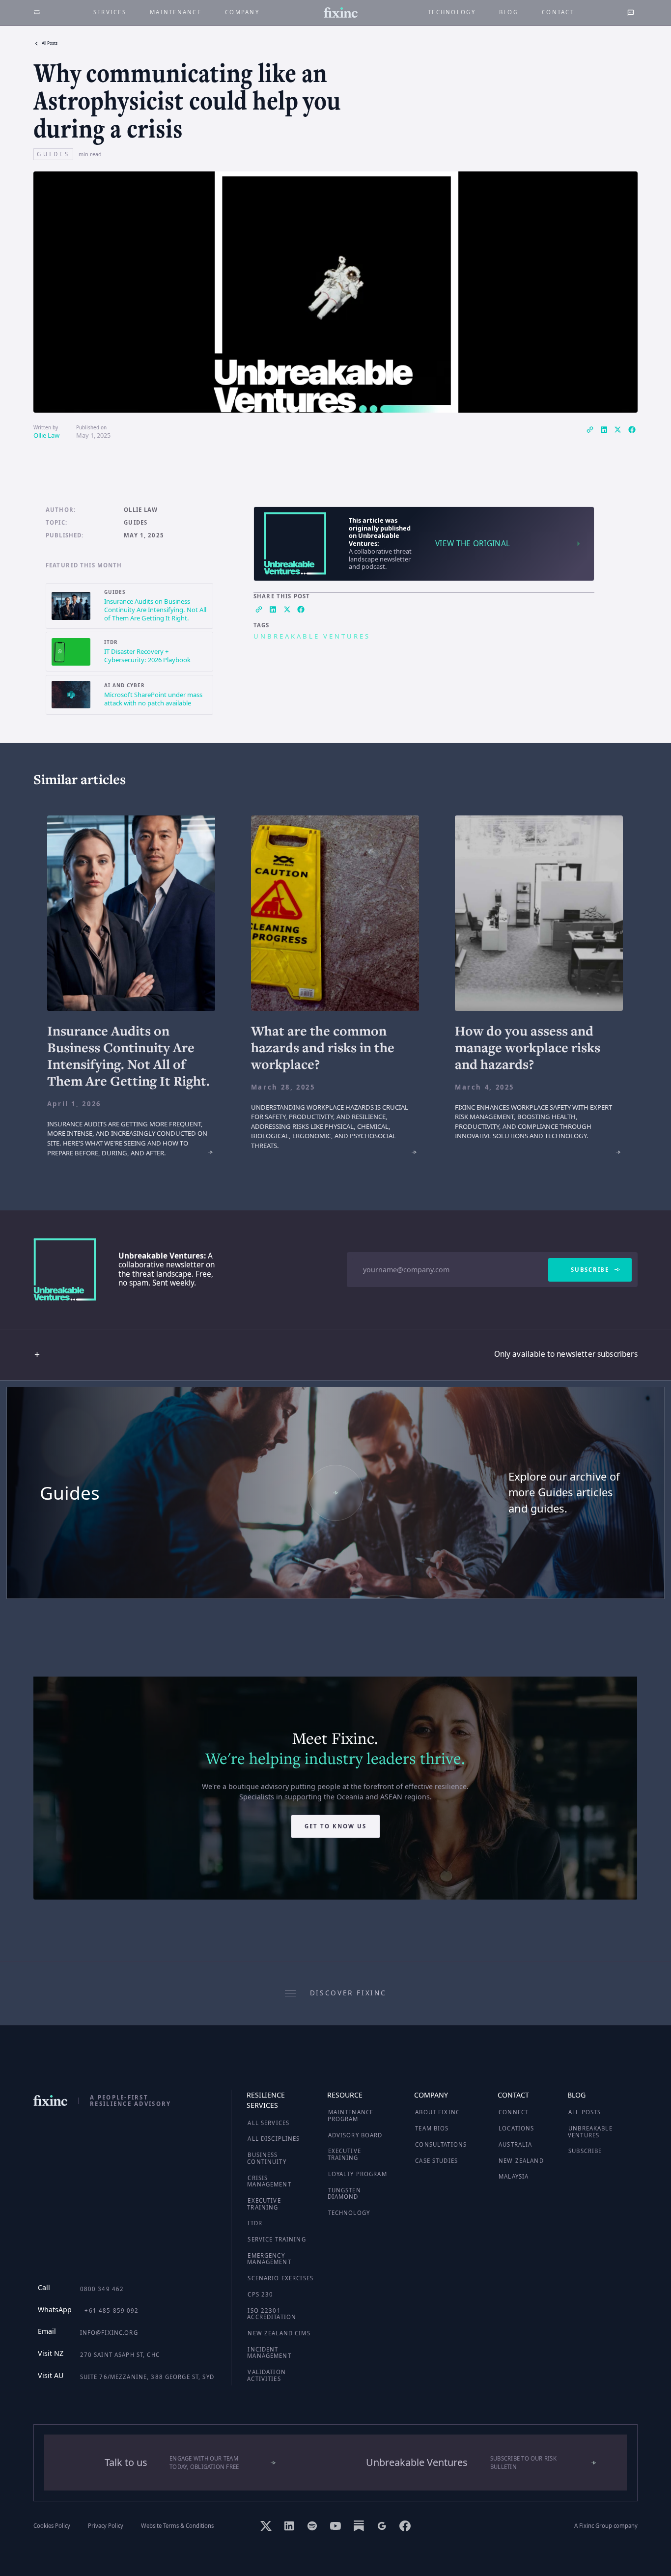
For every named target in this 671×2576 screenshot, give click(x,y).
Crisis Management (269, 2181)
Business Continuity (266, 2158)
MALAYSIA (514, 2176)
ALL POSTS (585, 2112)
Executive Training (264, 2204)
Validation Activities (266, 2375)
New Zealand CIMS (279, 2333)
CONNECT (514, 2112)
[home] (341, 13)
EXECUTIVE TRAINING (344, 2154)
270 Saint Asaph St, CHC (120, 2355)
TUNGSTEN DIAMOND (344, 2194)
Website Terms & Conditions (177, 2526)
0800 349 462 (102, 2289)
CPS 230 (260, 2294)
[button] (335, 1355)
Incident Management (269, 2353)
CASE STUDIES (436, 2161)
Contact (558, 12)
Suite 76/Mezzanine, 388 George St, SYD (147, 2377)
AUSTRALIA (515, 2144)
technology (452, 12)
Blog (509, 12)
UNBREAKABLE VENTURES (590, 2132)
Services (110, 12)
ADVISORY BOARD (355, 2135)
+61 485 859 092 (112, 2310)
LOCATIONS (516, 2128)
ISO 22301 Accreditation (272, 2314)
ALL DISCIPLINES (274, 2139)
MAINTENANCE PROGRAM (351, 2115)
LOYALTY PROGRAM (358, 2174)
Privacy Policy (106, 2526)
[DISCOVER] (335, 1493)
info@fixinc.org (109, 2333)
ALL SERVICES (268, 2123)
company (242, 12)
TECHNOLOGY (349, 2213)
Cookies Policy (52, 2526)
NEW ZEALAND (521, 2161)
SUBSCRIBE (585, 2151)
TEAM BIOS (432, 2128)
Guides (136, 523)
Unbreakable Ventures (312, 636)
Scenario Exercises (280, 2278)
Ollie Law (46, 435)
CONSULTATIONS (441, 2144)
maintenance (176, 12)
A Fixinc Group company (606, 2526)
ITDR (255, 2223)
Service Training (277, 2239)
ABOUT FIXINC (437, 2112)
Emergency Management (269, 2259)
